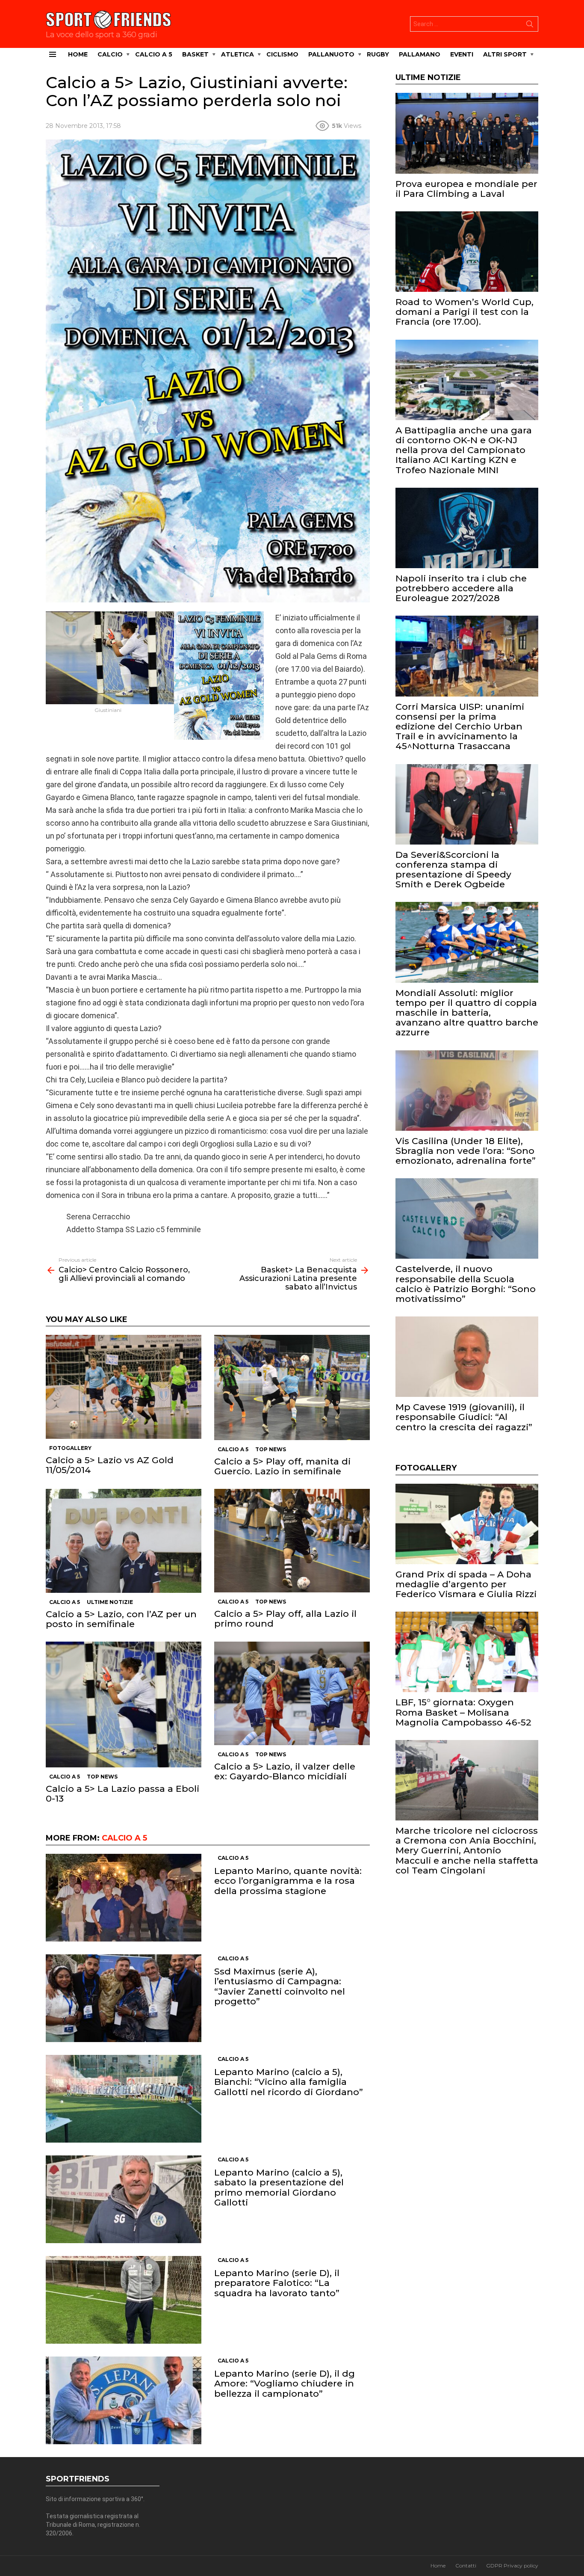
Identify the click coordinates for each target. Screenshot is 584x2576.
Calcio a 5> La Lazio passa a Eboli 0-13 (122, 1793)
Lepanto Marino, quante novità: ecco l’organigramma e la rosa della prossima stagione (288, 1881)
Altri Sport (505, 54)
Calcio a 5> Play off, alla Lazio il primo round (285, 1619)
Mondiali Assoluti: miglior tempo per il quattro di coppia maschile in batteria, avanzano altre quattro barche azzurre (467, 1013)
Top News (271, 1449)
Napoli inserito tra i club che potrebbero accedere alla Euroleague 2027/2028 (461, 588)
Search (530, 26)
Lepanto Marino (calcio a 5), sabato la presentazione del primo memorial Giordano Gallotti (279, 2187)
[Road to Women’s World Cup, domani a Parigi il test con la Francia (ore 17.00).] (467, 252)
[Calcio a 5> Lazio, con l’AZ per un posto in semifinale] (124, 1541)
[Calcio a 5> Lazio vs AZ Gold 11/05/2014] (124, 1387)
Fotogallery (70, 1448)
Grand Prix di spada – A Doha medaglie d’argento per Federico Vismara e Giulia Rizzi (466, 1584)
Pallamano (420, 54)
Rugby (378, 54)
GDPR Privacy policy (512, 2566)
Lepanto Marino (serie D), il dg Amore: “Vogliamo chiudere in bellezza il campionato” (285, 2383)
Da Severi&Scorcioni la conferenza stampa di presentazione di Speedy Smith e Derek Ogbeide (453, 870)
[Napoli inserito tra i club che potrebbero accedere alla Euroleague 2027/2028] (467, 528)
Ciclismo (282, 54)
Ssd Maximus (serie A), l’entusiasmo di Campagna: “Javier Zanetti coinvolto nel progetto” (280, 1986)
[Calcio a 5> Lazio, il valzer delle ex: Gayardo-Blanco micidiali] (292, 1693)
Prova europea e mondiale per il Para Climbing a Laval (466, 189)
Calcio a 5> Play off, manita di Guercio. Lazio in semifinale (282, 1466)
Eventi (462, 54)
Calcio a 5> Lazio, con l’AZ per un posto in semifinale (121, 1619)
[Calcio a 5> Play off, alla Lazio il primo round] (292, 1541)
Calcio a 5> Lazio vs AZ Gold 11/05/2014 (110, 1465)
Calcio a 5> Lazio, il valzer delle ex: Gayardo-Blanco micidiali (285, 1771)
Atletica (237, 54)
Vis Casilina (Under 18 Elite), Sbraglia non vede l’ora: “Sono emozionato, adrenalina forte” (466, 1151)
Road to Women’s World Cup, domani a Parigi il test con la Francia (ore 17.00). (465, 312)
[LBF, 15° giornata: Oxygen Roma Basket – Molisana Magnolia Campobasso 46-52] (467, 1652)
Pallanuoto (331, 54)
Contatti (466, 2566)
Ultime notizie (110, 1602)
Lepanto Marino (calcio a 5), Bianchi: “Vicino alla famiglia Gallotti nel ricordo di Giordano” (289, 2082)
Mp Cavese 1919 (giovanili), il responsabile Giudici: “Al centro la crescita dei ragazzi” (464, 1417)
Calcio (110, 54)
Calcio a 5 (154, 54)
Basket (195, 54)
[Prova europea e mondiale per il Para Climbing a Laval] (467, 133)
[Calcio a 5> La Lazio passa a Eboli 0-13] (124, 1704)
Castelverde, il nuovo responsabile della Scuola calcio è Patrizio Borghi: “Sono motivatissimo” (466, 1284)
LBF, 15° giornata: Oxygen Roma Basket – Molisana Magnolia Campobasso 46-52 (463, 1712)
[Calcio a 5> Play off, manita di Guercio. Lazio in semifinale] (292, 1387)
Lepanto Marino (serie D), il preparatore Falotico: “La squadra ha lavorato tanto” (277, 2283)
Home (78, 54)
